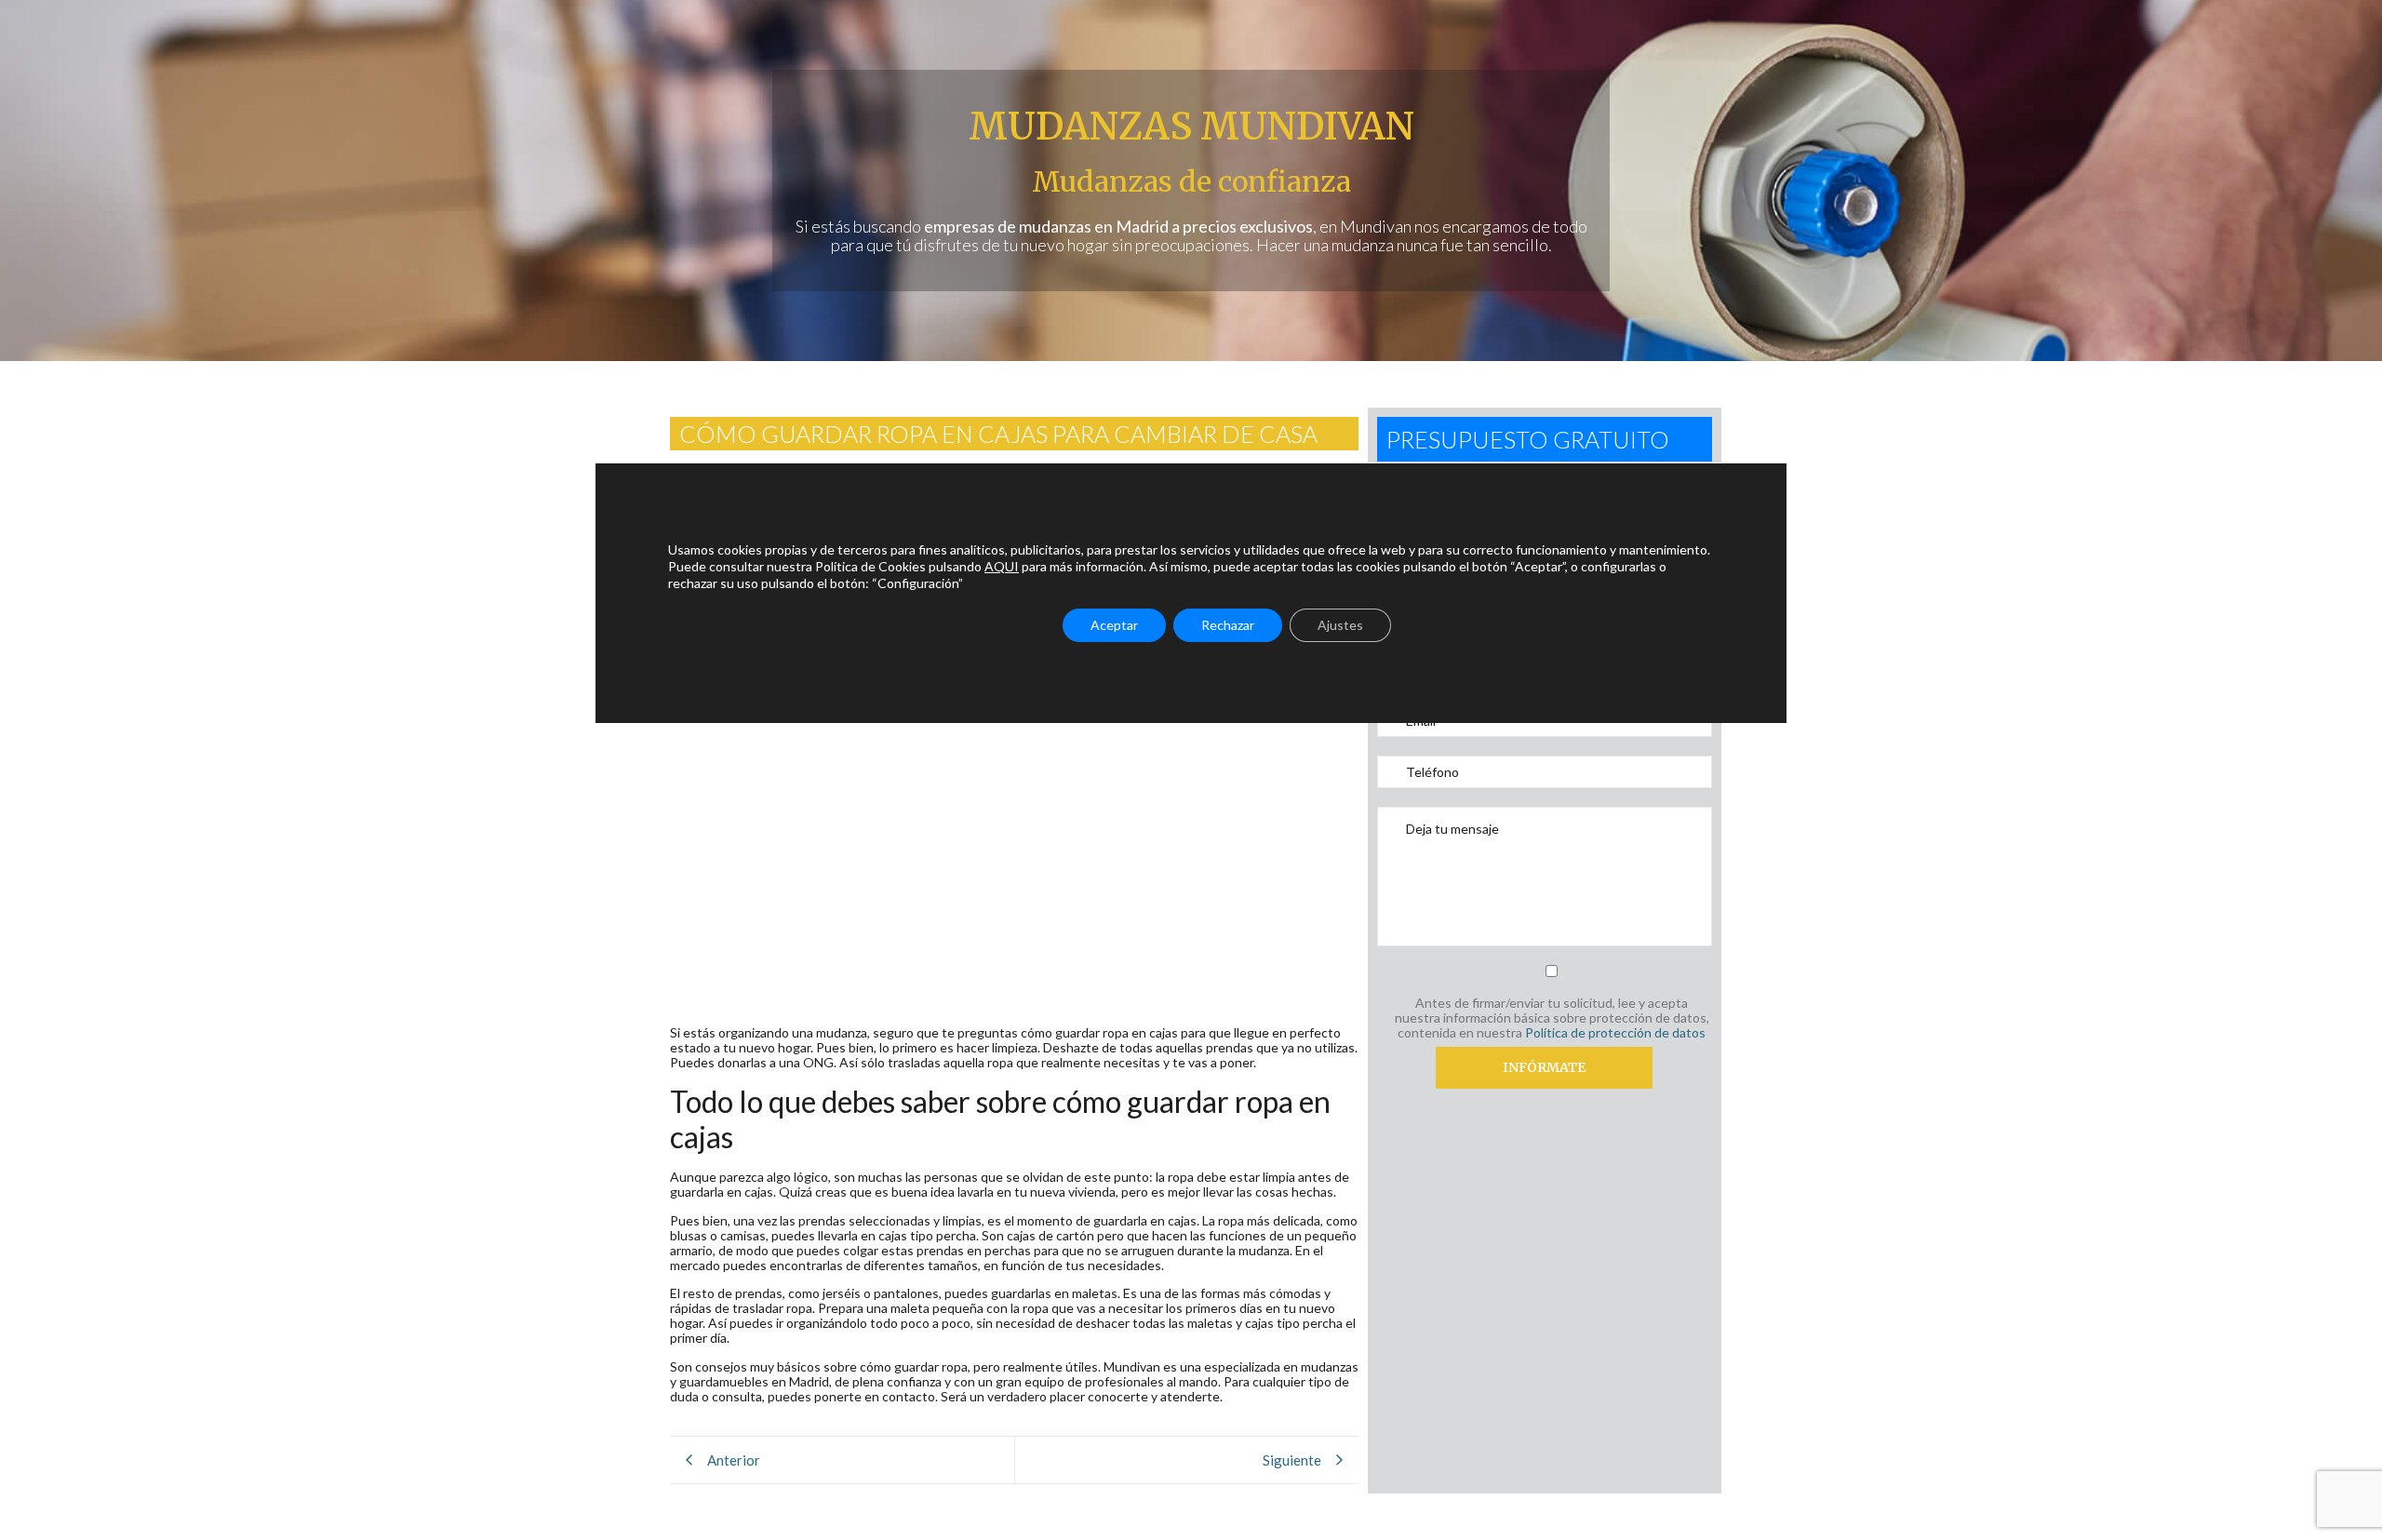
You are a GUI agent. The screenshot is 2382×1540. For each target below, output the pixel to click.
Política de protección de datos (1615, 1032)
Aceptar (1114, 625)
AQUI (1002, 566)
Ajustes (1340, 625)
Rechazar (1228, 625)
